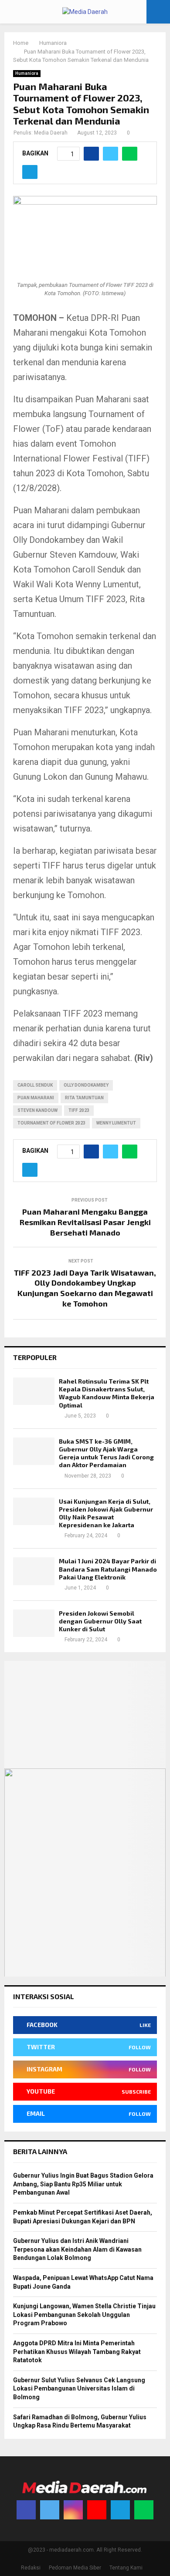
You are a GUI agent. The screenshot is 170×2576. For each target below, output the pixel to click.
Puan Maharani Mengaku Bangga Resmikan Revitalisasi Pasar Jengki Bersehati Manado (85, 1222)
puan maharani (36, 1098)
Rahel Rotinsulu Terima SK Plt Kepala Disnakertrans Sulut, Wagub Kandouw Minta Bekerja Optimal (107, 1393)
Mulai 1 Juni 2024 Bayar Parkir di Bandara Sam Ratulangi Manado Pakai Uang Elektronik (108, 1569)
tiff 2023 (79, 1110)
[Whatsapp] (144, 2510)
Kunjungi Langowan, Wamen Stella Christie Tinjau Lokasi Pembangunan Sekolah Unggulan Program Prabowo (84, 2315)
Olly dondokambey (86, 1085)
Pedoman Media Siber (75, 2568)
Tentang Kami (126, 2568)
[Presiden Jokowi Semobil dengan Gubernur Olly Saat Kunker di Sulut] (34, 1623)
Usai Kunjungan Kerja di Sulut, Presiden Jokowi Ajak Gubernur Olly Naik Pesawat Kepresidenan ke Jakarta (106, 1513)
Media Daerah (51, 133)
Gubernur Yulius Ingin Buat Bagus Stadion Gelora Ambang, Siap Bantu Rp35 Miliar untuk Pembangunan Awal (83, 2184)
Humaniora (27, 73)
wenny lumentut (116, 1123)
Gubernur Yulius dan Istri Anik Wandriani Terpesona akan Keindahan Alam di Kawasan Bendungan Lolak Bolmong (77, 2249)
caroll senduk (35, 1085)
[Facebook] (26, 2510)
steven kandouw (37, 1110)
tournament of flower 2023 (51, 1123)
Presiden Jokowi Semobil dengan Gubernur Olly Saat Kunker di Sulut (100, 1621)
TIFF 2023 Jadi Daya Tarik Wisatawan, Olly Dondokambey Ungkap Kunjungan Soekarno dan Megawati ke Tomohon (85, 1288)
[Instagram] (73, 2510)
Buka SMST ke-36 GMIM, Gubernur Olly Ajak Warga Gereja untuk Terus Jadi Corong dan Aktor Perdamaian (106, 1453)
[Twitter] (50, 2510)
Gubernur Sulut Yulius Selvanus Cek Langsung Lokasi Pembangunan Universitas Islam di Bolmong (79, 2389)
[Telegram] (120, 2510)
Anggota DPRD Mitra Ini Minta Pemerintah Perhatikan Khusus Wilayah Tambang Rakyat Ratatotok (77, 2352)
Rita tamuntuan (84, 1098)
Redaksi (31, 2568)
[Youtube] (97, 2510)
